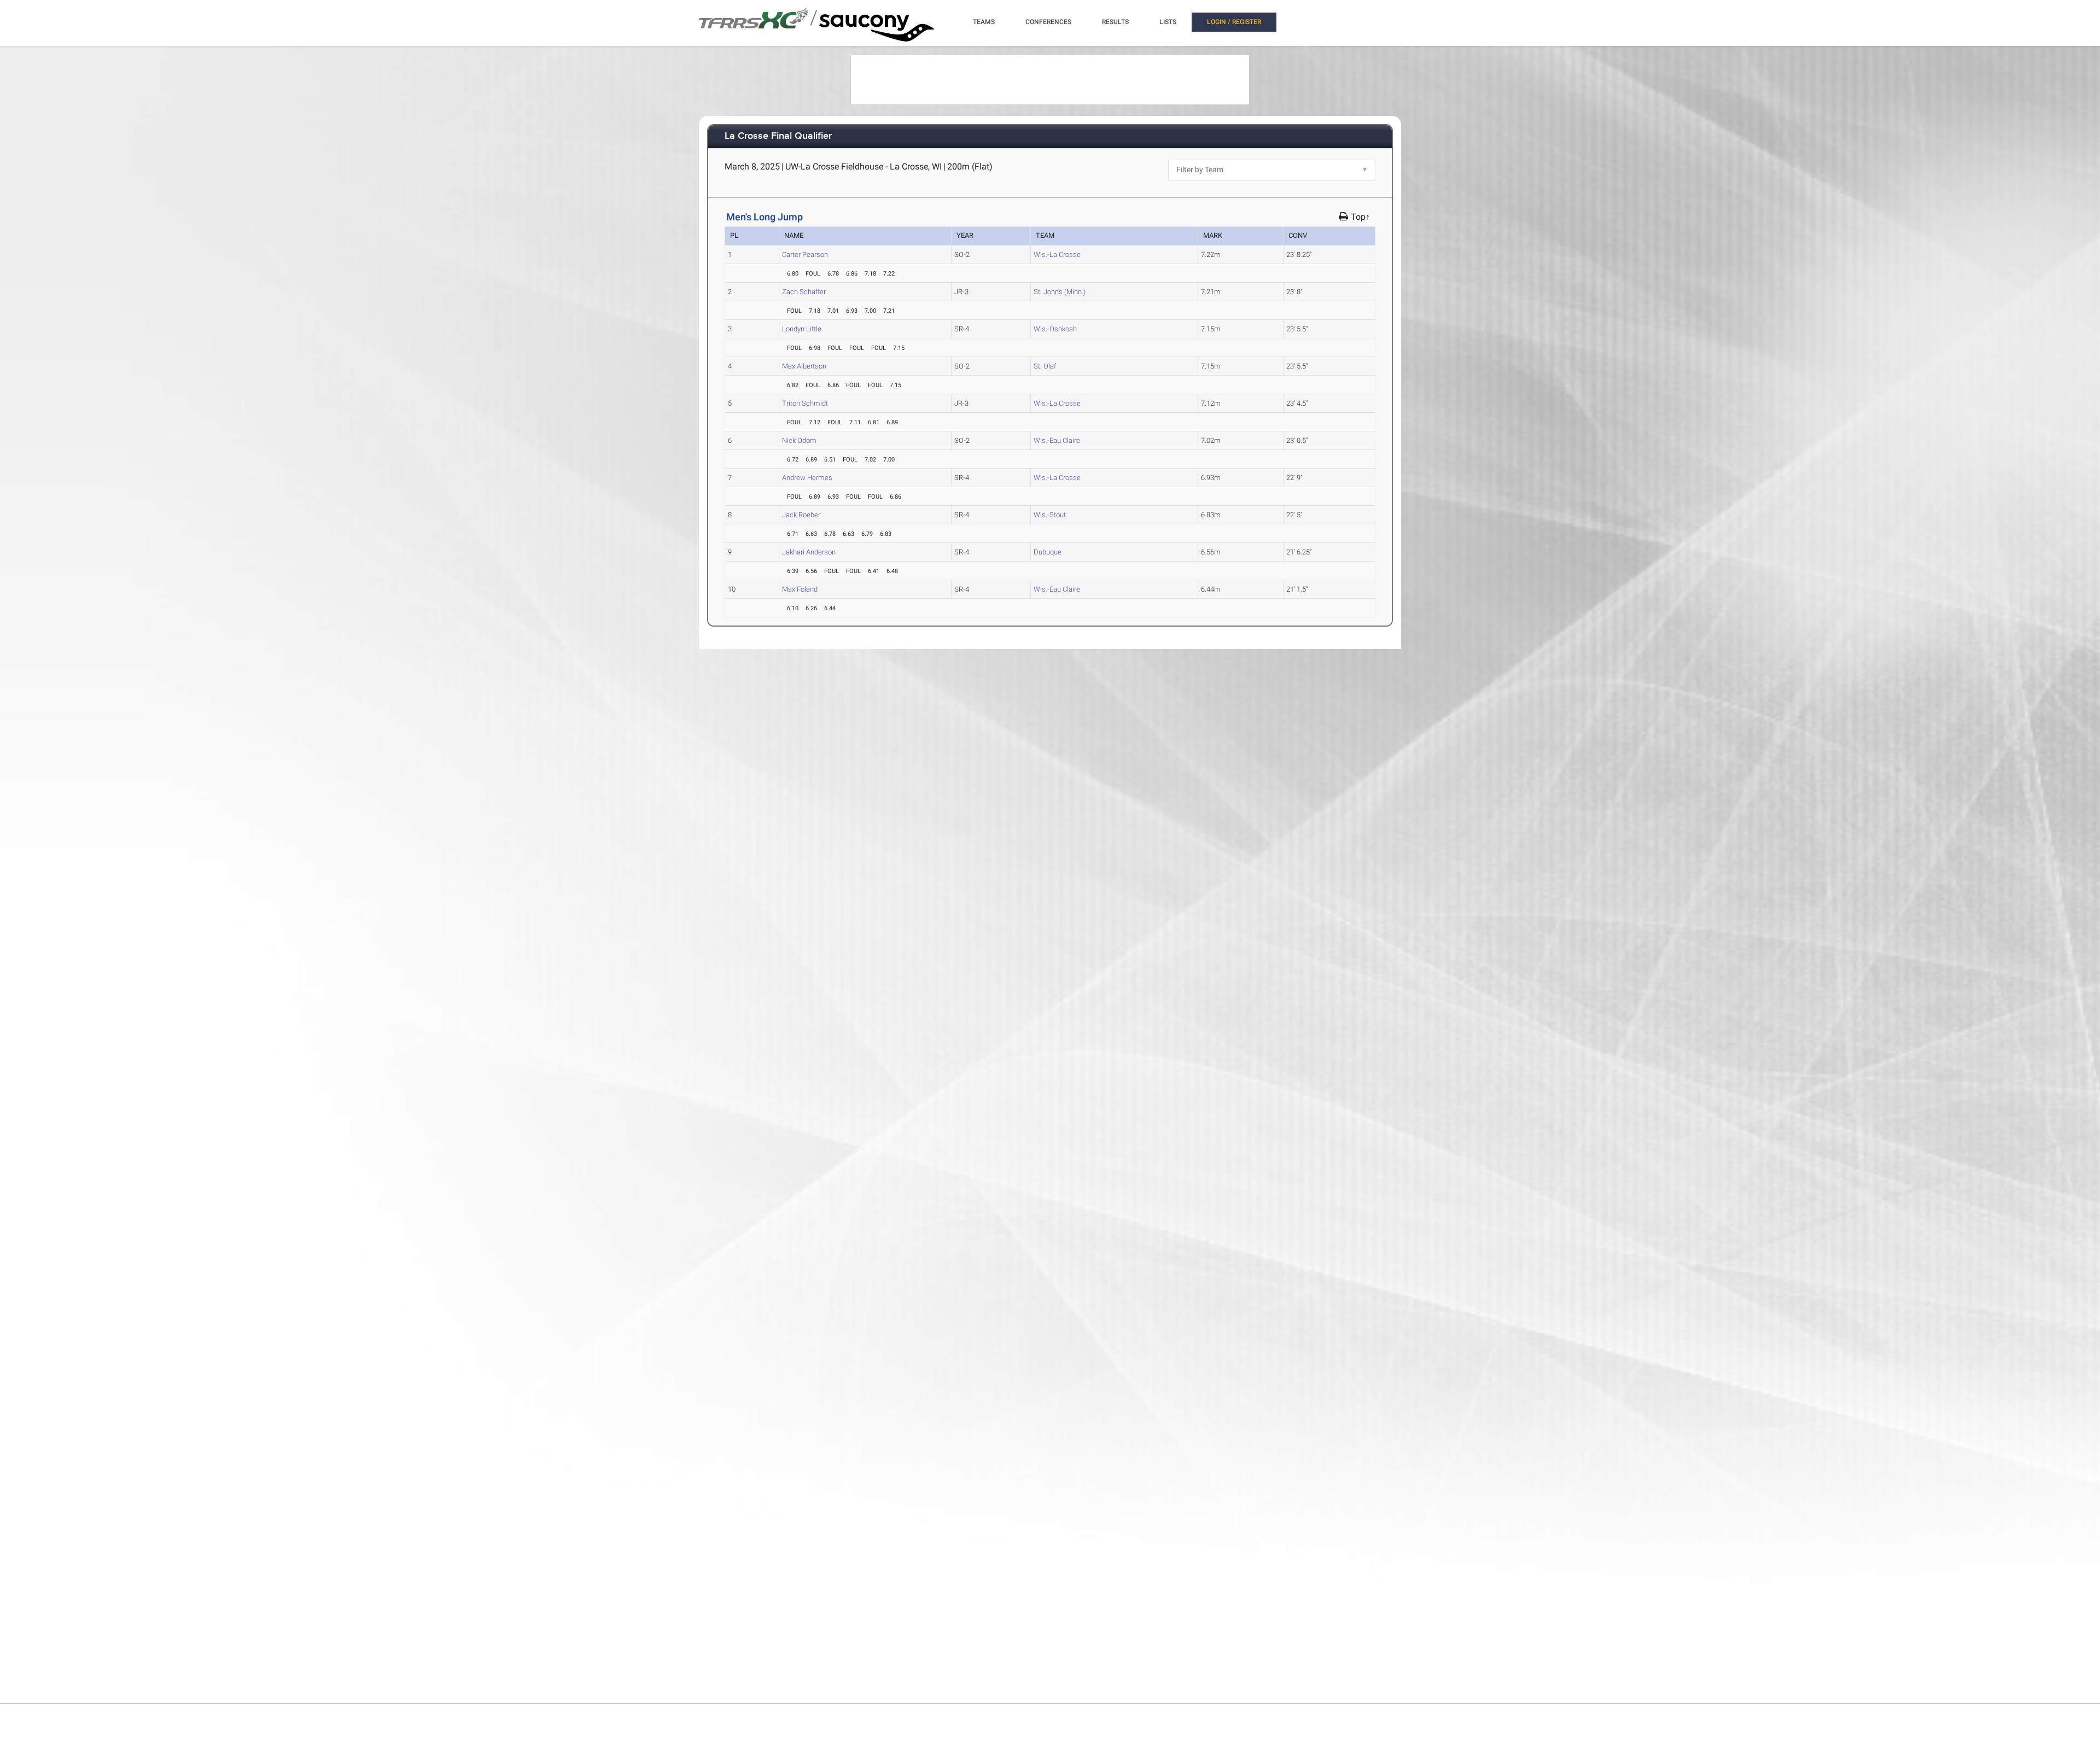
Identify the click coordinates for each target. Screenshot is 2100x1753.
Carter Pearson (805, 255)
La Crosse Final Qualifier (778, 136)
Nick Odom (799, 440)
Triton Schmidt (805, 403)
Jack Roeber (801, 515)
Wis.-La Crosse (1057, 255)
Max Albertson (804, 366)
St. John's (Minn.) (1060, 292)
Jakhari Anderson (809, 552)
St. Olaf (1045, 366)
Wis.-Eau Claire (1057, 440)
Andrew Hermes (807, 478)
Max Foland (800, 589)
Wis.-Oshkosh (1055, 329)
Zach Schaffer (804, 292)
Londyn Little (802, 329)
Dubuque (1048, 552)
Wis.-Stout (1050, 515)
